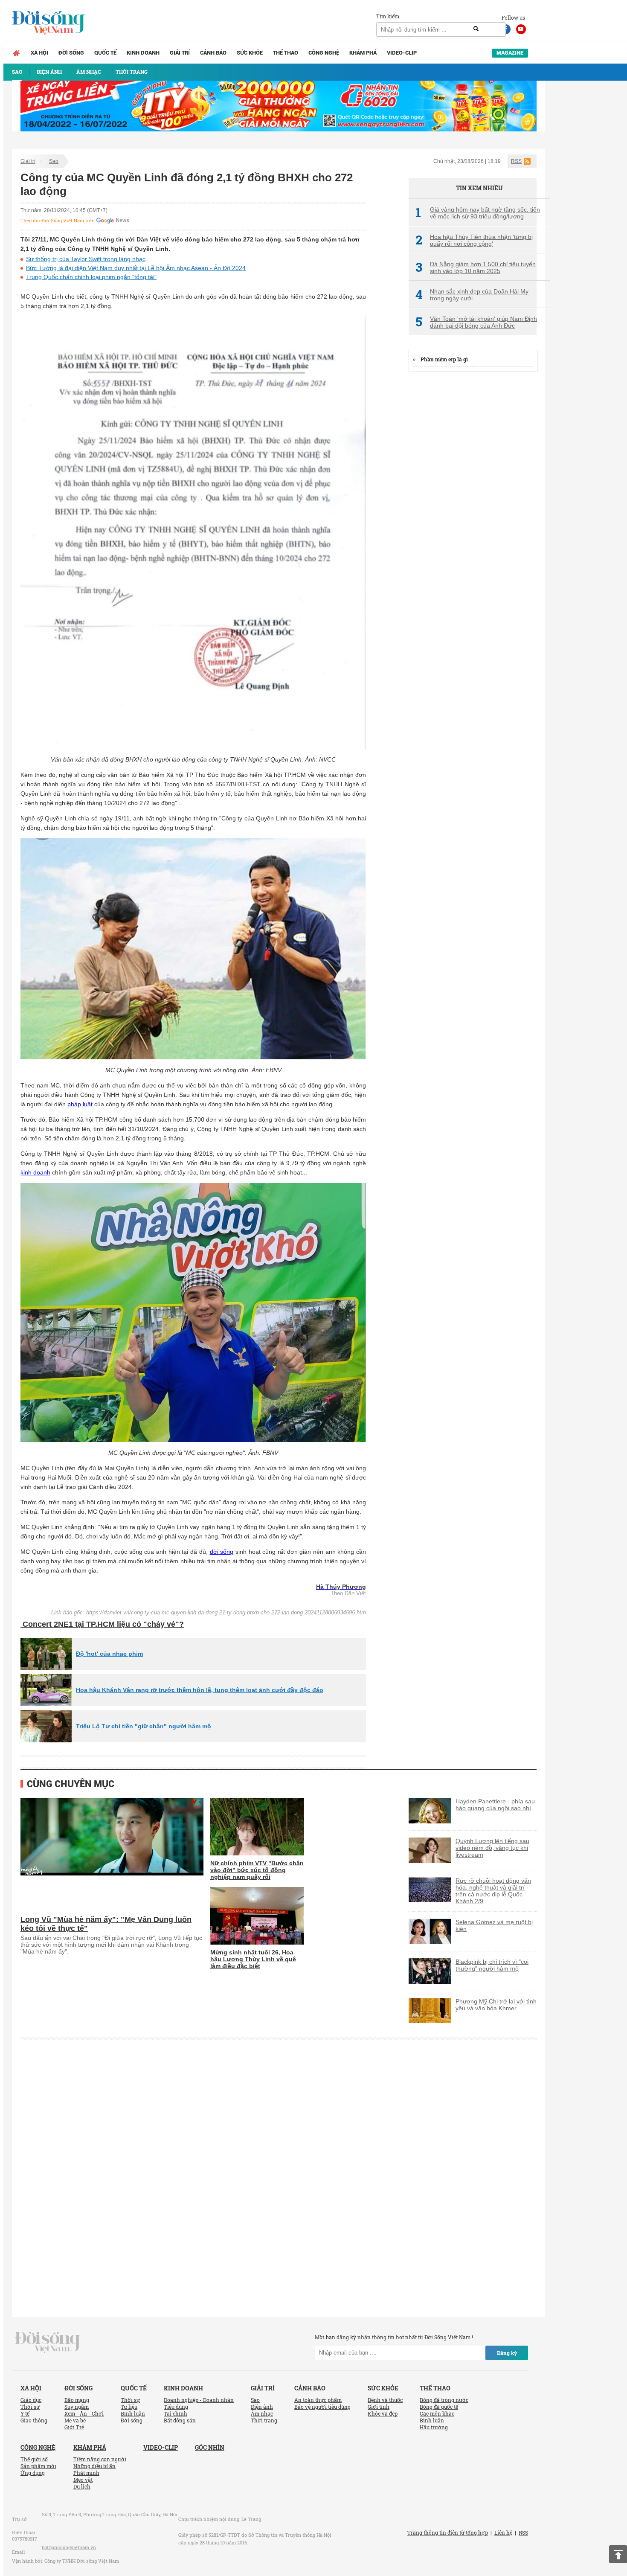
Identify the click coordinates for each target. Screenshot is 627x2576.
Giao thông (34, 2420)
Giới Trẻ (74, 2427)
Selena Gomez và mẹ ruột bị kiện (494, 1925)
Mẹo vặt (83, 2480)
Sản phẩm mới (38, 2466)
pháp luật (80, 1104)
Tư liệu (129, 2407)
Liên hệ (503, 2532)
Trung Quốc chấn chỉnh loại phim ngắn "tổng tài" (91, 277)
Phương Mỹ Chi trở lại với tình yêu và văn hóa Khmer (496, 2005)
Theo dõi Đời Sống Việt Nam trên (58, 221)
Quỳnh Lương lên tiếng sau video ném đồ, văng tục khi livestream (492, 1848)
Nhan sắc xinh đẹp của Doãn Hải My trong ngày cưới (472, 295)
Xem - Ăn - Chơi (84, 2413)
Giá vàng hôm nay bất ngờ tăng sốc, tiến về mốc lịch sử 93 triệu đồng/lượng (478, 213)
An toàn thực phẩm (318, 2400)
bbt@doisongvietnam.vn (69, 2547)
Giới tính (379, 2407)
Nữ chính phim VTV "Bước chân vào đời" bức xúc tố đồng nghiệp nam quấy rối (257, 1870)
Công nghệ (324, 53)
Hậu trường (434, 2427)
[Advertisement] (473, 508)
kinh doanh (35, 1172)
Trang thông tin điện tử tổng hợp (448, 2532)
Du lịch (82, 2486)
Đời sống (71, 53)
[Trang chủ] (16, 53)
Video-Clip (402, 53)
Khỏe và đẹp (383, 2413)
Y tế (25, 2413)
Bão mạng (77, 2400)
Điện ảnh (262, 2407)
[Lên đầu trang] (618, 2554)
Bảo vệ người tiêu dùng (322, 2407)
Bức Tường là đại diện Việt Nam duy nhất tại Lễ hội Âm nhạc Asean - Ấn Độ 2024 (136, 268)
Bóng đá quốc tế (439, 2407)
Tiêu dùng (176, 2407)
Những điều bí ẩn (94, 2466)
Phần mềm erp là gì (444, 359)
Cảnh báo (213, 53)
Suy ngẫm (77, 2407)
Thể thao (286, 53)
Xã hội (39, 53)
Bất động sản (180, 2420)
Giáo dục (31, 2400)
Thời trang (264, 2420)
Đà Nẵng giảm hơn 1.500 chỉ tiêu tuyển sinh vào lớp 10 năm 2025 (476, 267)
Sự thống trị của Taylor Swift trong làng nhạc (86, 259)
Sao (54, 161)
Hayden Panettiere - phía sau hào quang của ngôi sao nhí (495, 1805)
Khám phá (363, 53)
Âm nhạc (262, 2413)
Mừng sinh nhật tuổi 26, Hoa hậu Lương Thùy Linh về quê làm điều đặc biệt (253, 1959)
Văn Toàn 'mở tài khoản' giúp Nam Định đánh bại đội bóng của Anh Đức (476, 322)
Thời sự (30, 2407)
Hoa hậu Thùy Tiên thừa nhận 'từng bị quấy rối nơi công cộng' (474, 240)
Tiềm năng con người (100, 2459)
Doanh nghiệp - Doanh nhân (199, 2400)
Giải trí (180, 53)
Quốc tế (105, 53)
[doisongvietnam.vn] (48, 2342)
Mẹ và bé (75, 2420)
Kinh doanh (143, 53)
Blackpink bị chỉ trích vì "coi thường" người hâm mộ (492, 1965)
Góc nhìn (210, 2447)
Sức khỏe (250, 53)
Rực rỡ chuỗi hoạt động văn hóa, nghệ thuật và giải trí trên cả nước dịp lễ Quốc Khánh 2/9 (493, 1891)
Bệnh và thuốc (385, 2400)
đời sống (222, 1552)
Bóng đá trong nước (444, 2400)
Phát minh (86, 2473)
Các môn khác (437, 2413)
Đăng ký (507, 2353)
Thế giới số (34, 2459)
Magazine (510, 53)
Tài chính (176, 2413)
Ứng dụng (33, 2473)
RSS (516, 161)
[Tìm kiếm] (476, 29)
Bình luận (133, 2413)
